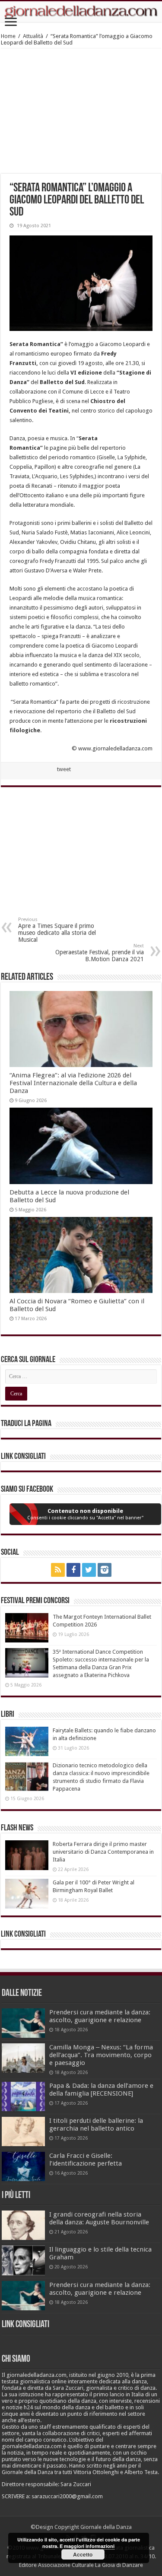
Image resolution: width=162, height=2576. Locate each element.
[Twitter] (89, 1570)
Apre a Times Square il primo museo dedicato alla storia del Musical (57, 930)
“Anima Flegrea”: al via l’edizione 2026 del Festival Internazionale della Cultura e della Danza (73, 1083)
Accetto (83, 2554)
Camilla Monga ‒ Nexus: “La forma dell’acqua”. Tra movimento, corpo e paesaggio (101, 2055)
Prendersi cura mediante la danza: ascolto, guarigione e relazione (100, 2016)
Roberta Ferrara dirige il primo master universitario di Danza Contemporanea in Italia (103, 1852)
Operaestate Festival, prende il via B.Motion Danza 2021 (100, 953)
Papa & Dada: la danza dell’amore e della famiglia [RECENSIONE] (101, 2090)
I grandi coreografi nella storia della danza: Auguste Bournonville (99, 2218)
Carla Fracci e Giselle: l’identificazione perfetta (86, 2160)
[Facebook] (73, 1570)
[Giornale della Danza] (81, 12)
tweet (64, 769)
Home (8, 36)
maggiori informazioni (89, 2546)
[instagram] (105, 1570)
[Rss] (58, 1570)
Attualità (33, 36)
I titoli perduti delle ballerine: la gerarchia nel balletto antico (96, 2125)
